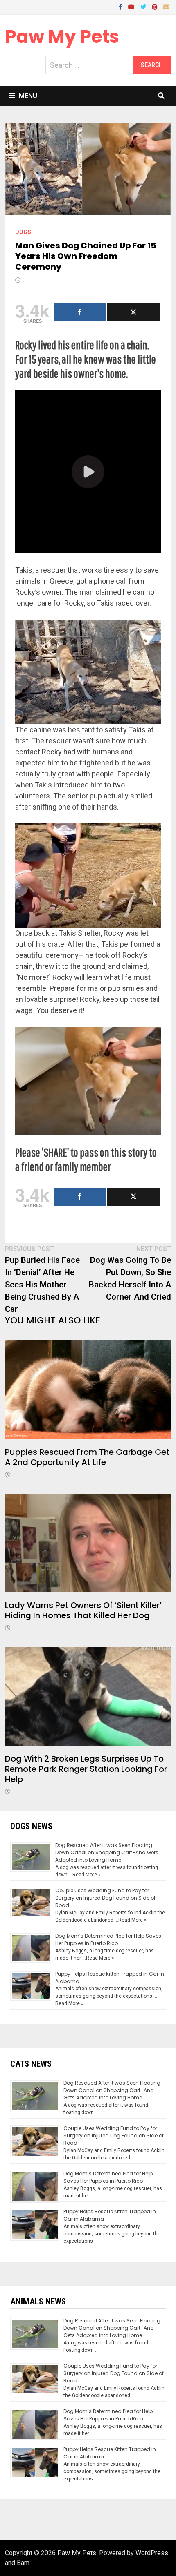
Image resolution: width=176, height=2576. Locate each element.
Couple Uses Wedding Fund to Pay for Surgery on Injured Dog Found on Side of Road (105, 1898)
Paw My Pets (62, 37)
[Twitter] (144, 6)
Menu (28, 96)
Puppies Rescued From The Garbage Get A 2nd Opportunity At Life (87, 1457)
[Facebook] (121, 6)
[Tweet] (133, 312)
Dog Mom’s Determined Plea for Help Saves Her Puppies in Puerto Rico (108, 1939)
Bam (23, 2563)
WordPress (152, 2553)
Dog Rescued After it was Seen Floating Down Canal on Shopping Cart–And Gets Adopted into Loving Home (107, 1852)
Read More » (87, 1875)
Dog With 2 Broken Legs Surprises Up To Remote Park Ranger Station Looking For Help (86, 1769)
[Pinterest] (156, 6)
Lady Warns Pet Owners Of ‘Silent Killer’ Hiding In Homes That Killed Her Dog (83, 1610)
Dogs (23, 232)
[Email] (166, 6)
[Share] (80, 312)
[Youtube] (132, 6)
